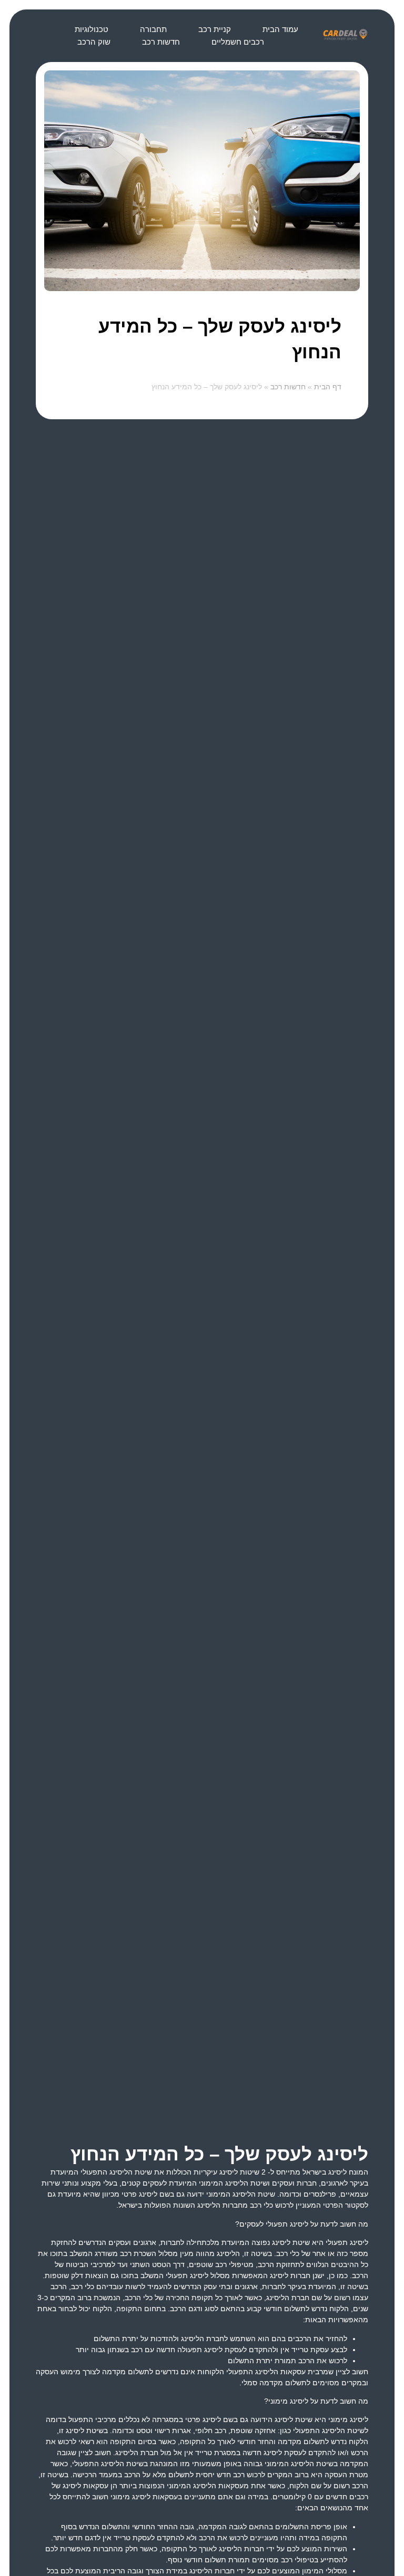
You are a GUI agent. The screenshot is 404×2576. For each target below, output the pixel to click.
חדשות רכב (161, 42)
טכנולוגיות (92, 29)
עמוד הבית (280, 29)
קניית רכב (215, 29)
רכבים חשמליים (238, 42)
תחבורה (153, 29)
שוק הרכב (94, 42)
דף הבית (328, 387)
